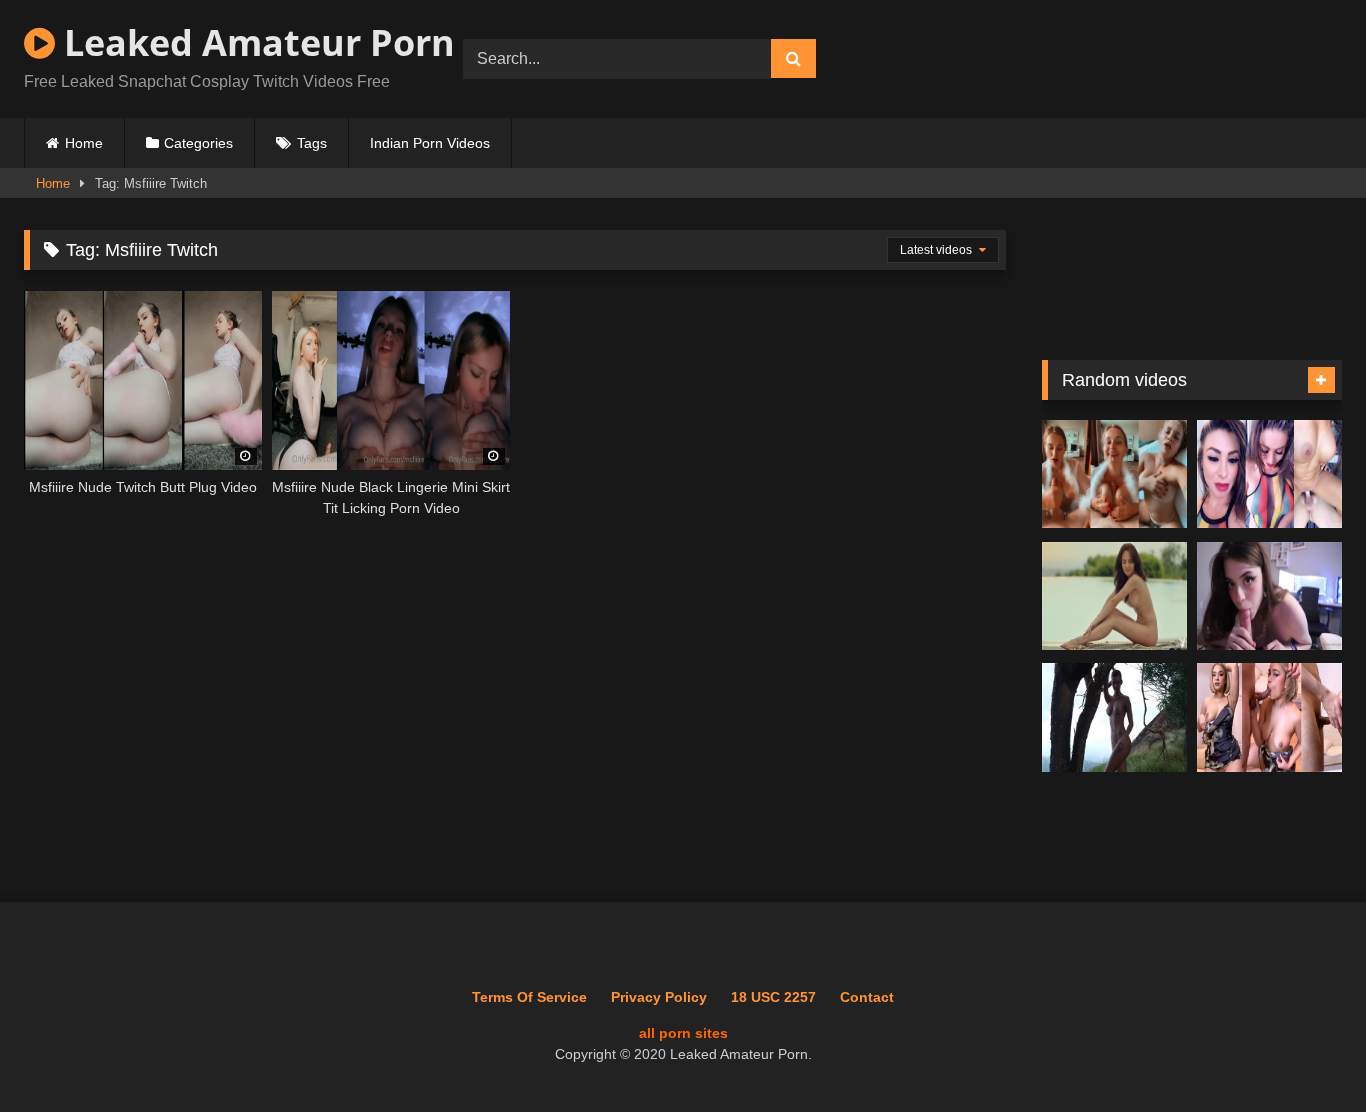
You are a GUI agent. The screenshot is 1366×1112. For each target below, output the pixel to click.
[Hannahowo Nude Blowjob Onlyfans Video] (1269, 596)
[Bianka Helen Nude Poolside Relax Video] (1114, 596)
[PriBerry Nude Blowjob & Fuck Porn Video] (1269, 717)
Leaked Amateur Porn (255, 42)
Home (84, 143)
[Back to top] (1304, 1052)
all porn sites (683, 1033)
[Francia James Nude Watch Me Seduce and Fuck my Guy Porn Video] (1269, 474)
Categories (198, 143)
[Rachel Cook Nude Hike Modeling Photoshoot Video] (1114, 717)
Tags (312, 143)
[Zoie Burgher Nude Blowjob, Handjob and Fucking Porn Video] (1114, 474)
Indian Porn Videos (430, 143)
